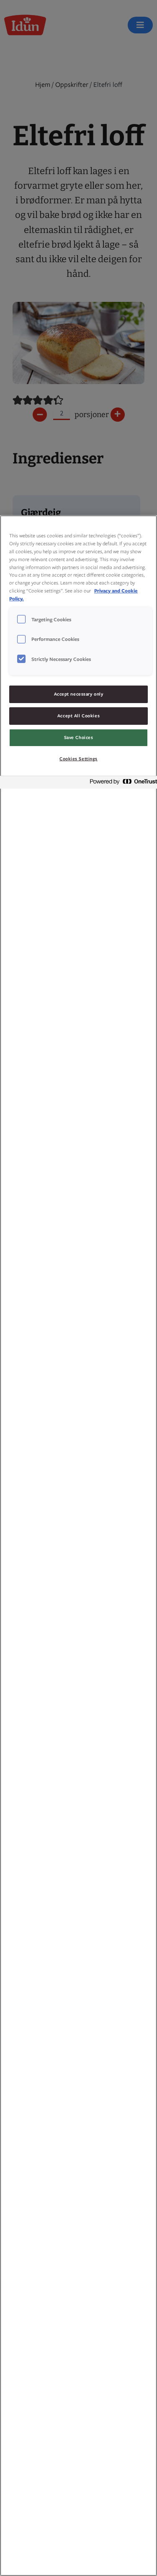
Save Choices (79, 737)
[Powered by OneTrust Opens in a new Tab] (121, 783)
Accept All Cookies (78, 716)
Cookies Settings (78, 759)
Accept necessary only (79, 694)
